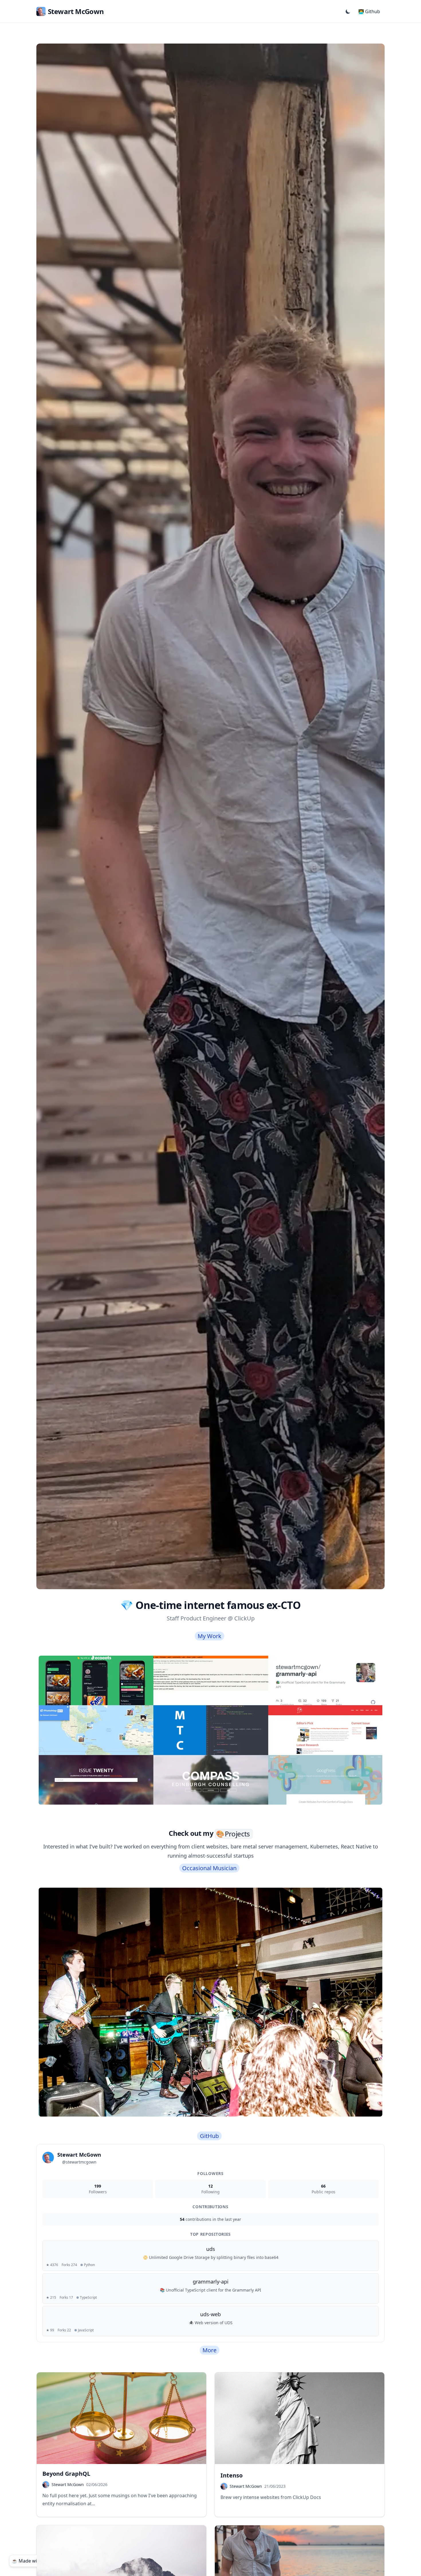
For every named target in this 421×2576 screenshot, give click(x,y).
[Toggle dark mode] (348, 11)
